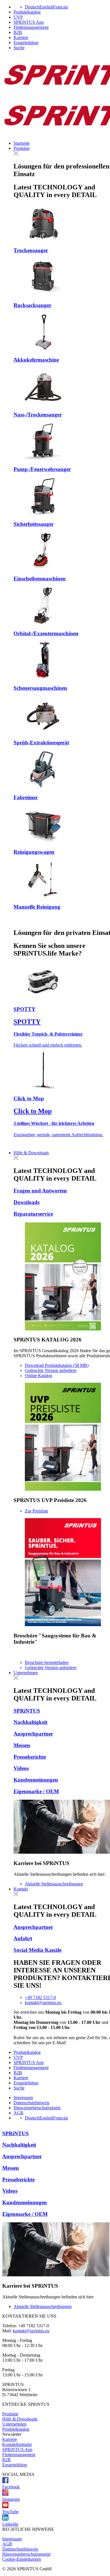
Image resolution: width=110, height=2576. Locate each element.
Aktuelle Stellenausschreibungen (54, 1884)
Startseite (22, 143)
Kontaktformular (17, 2444)
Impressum (23, 2098)
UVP (18, 17)
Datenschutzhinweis (31, 2103)
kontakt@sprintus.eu (43, 2003)
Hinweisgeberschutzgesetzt (26, 2554)
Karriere (21, 37)
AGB (18, 2113)
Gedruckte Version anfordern (51, 1370)
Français (60, 7)
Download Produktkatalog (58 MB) (57, 1365)
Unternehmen (26, 1673)
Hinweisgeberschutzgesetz (37, 2108)
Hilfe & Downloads (31, 1153)
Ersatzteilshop (26, 43)
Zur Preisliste (37, 1511)
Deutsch (32, 7)
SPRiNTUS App (29, 22)
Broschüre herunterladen (47, 1662)
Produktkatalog (27, 12)
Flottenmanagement (31, 27)
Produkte (22, 148)
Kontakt (21, 1889)
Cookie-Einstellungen (22, 2559)
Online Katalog (38, 1375)
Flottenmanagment (19, 2455)
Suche (19, 48)
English (46, 7)
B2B (18, 32)
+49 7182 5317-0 (40, 1997)
